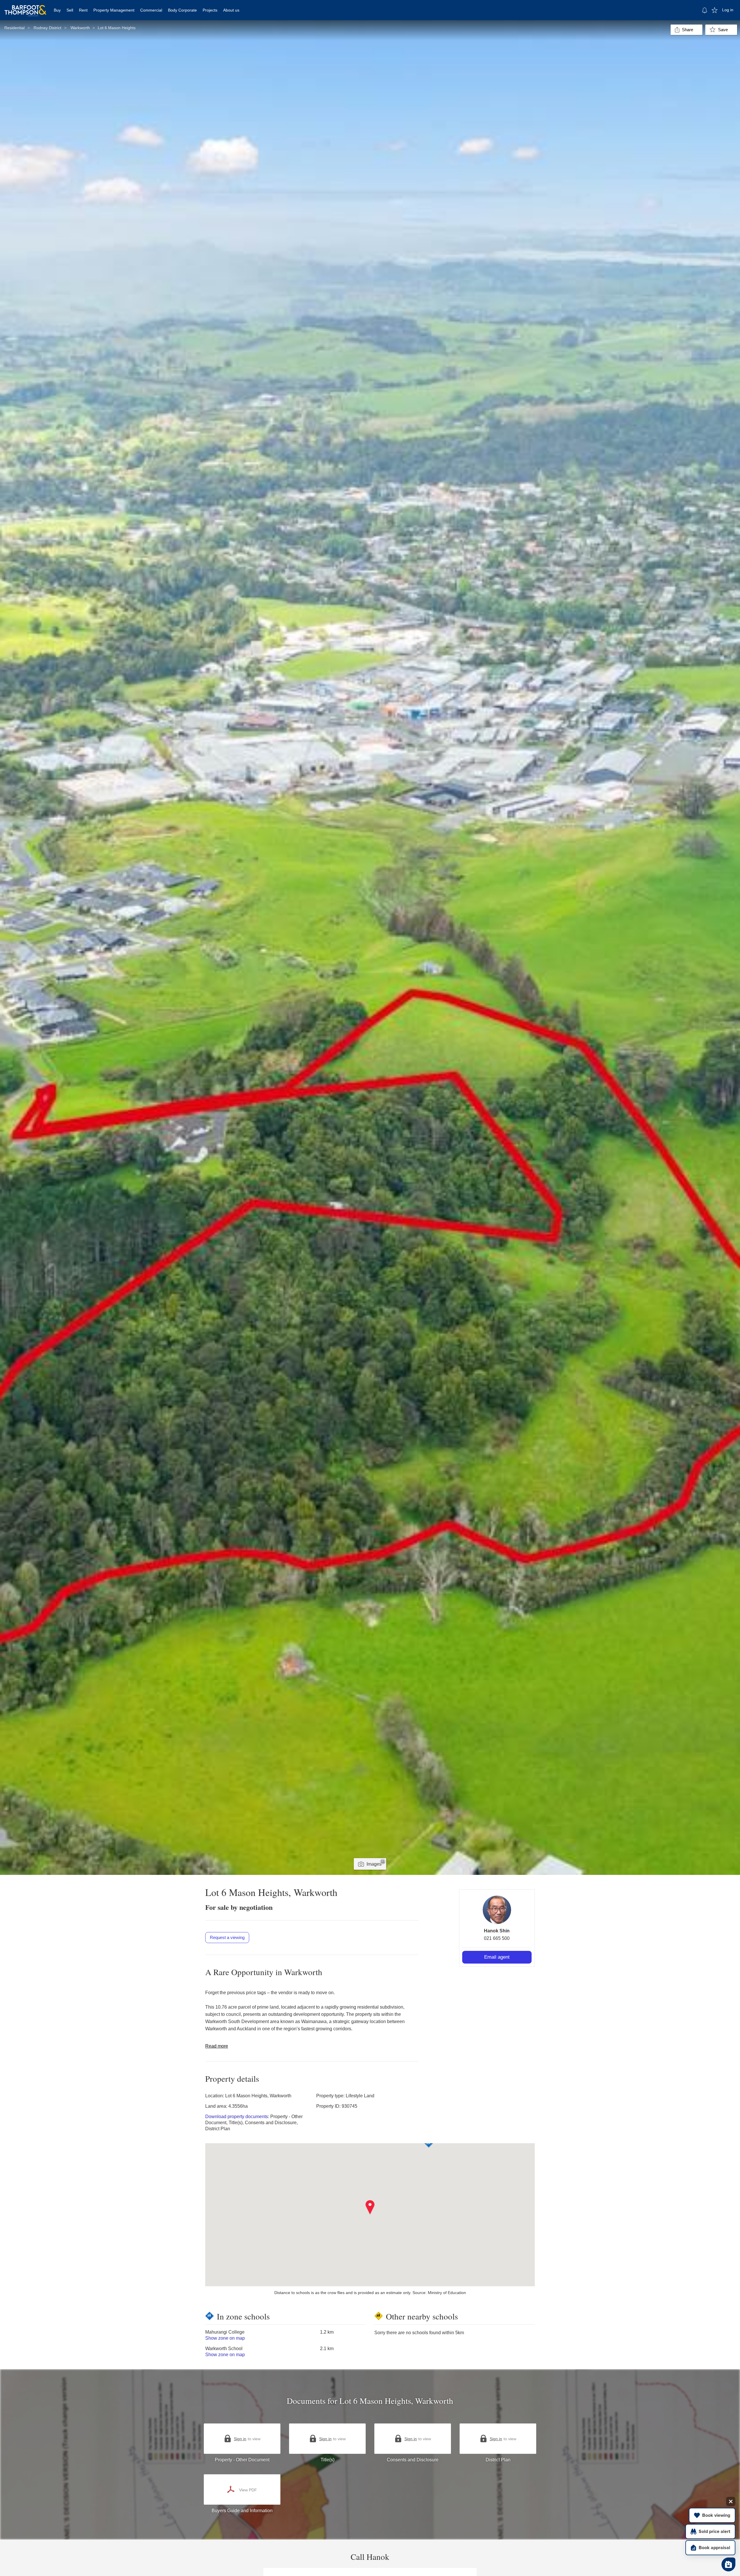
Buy (57, 10)
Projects (210, 10)
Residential (14, 28)
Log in (728, 10)
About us (231, 10)
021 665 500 (497, 1938)
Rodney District (47, 28)
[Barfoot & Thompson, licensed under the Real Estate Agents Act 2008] (25, 7)
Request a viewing (227, 1937)
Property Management (114, 10)
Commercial (151, 10)
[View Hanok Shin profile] (497, 1910)
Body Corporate (182, 10)
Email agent (497, 1957)
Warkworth (80, 28)
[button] (370, 2207)
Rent (83, 10)
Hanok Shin (497, 1931)
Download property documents (237, 2117)
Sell (70, 10)
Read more (217, 2046)
